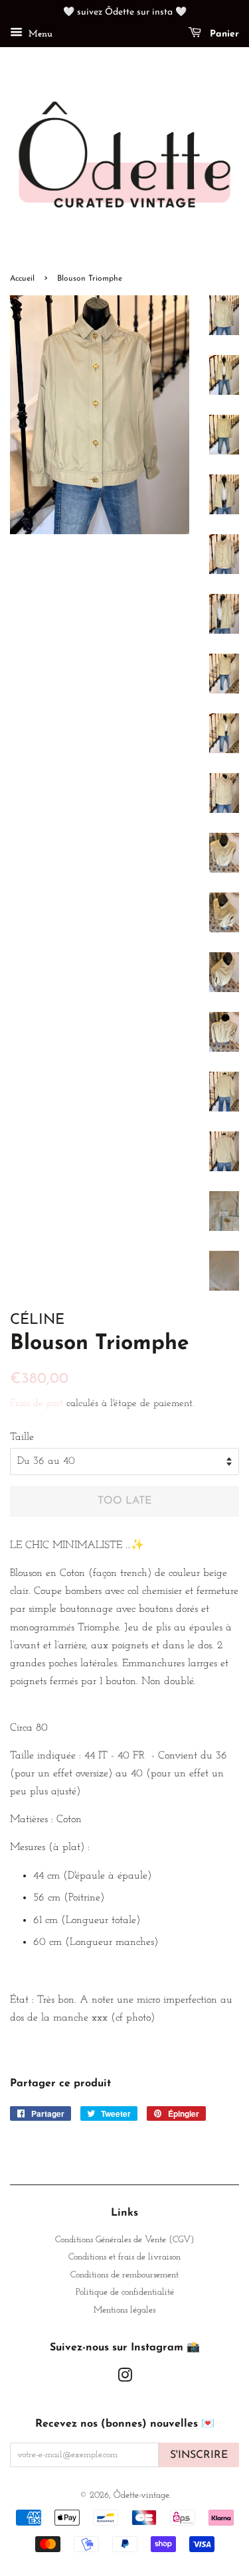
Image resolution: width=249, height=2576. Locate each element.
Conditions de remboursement (124, 2275)
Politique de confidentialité (125, 2292)
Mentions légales (124, 2310)
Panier (223, 34)
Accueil (22, 279)
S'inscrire (199, 2455)
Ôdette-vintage (141, 2495)
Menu (39, 34)
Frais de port (37, 1404)
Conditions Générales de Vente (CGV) (124, 2240)
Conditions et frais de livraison (124, 2257)
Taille (22, 1437)
